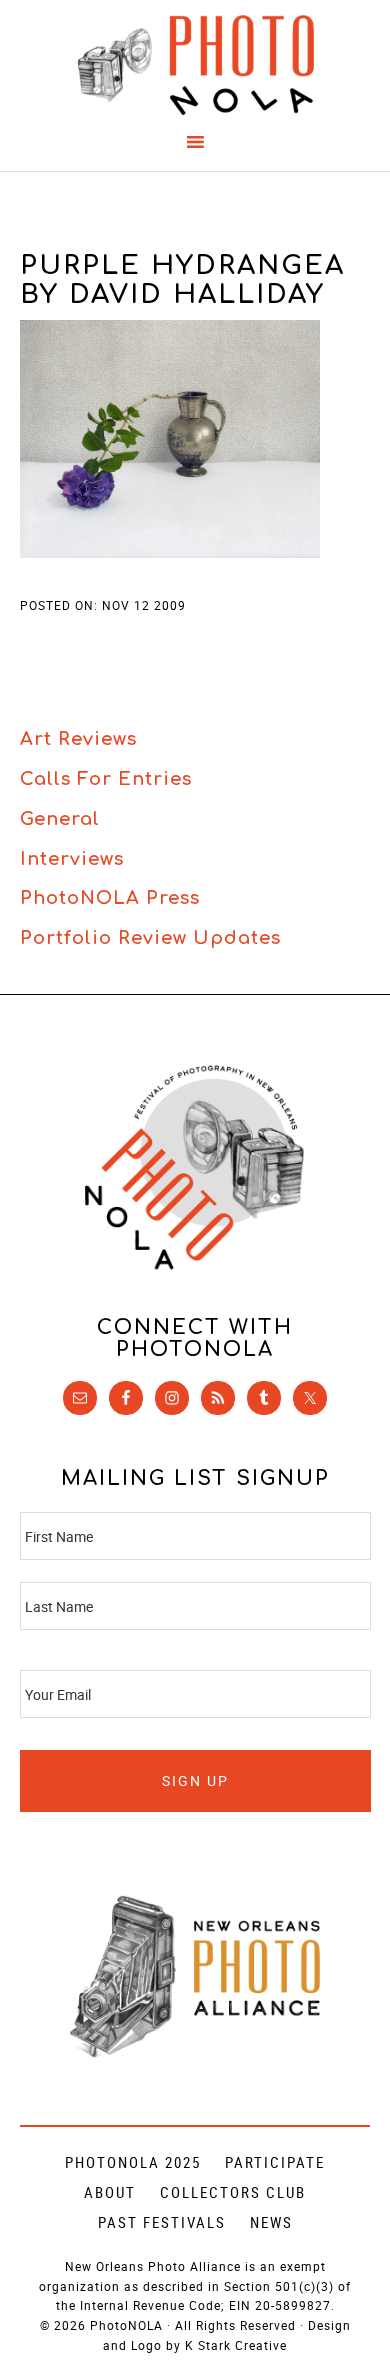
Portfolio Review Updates (150, 938)
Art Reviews (78, 739)
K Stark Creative (236, 2345)
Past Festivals (162, 2222)
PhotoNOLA (195, 65)
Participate (275, 2162)
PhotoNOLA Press (110, 898)
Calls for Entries (106, 779)
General (60, 819)
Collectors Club (233, 2192)
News (271, 2222)
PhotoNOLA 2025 (133, 2162)
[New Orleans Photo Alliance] (195, 2053)
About (110, 2192)
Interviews (72, 859)
